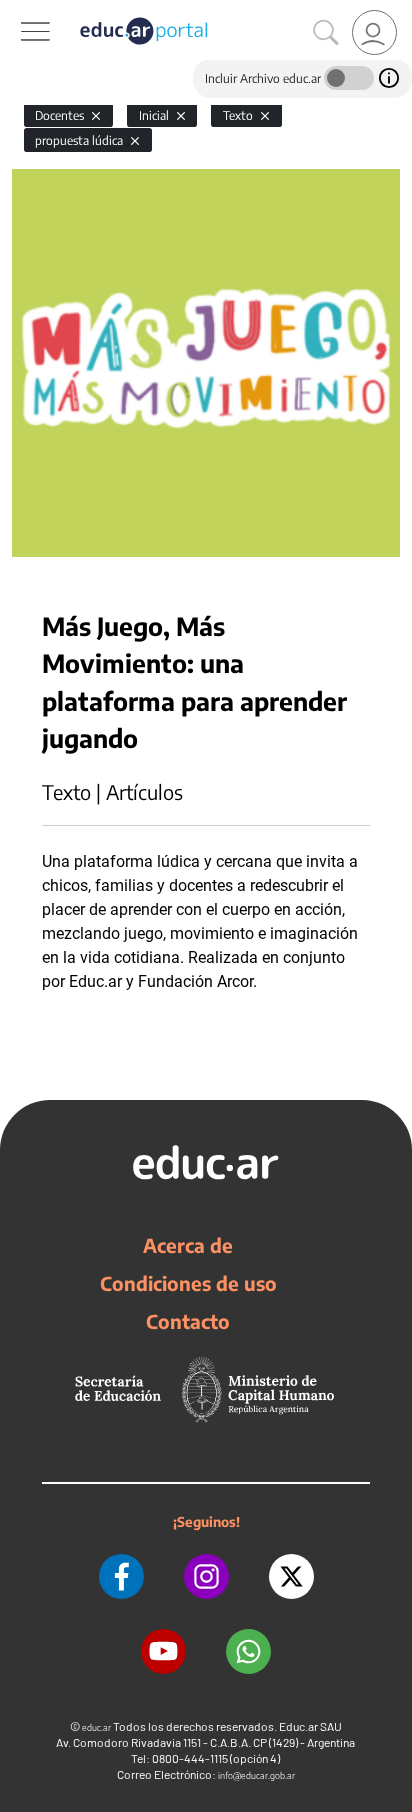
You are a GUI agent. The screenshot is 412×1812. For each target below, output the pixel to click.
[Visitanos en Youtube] (163, 1651)
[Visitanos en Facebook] (121, 1576)
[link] (374, 32)
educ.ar (96, 1727)
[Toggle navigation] (18, 11)
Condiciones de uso (188, 1283)
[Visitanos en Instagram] (206, 1576)
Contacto (188, 1321)
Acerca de (188, 1245)
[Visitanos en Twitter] (291, 1576)
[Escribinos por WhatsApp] (248, 1651)
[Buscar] (326, 33)
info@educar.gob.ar (256, 1775)
